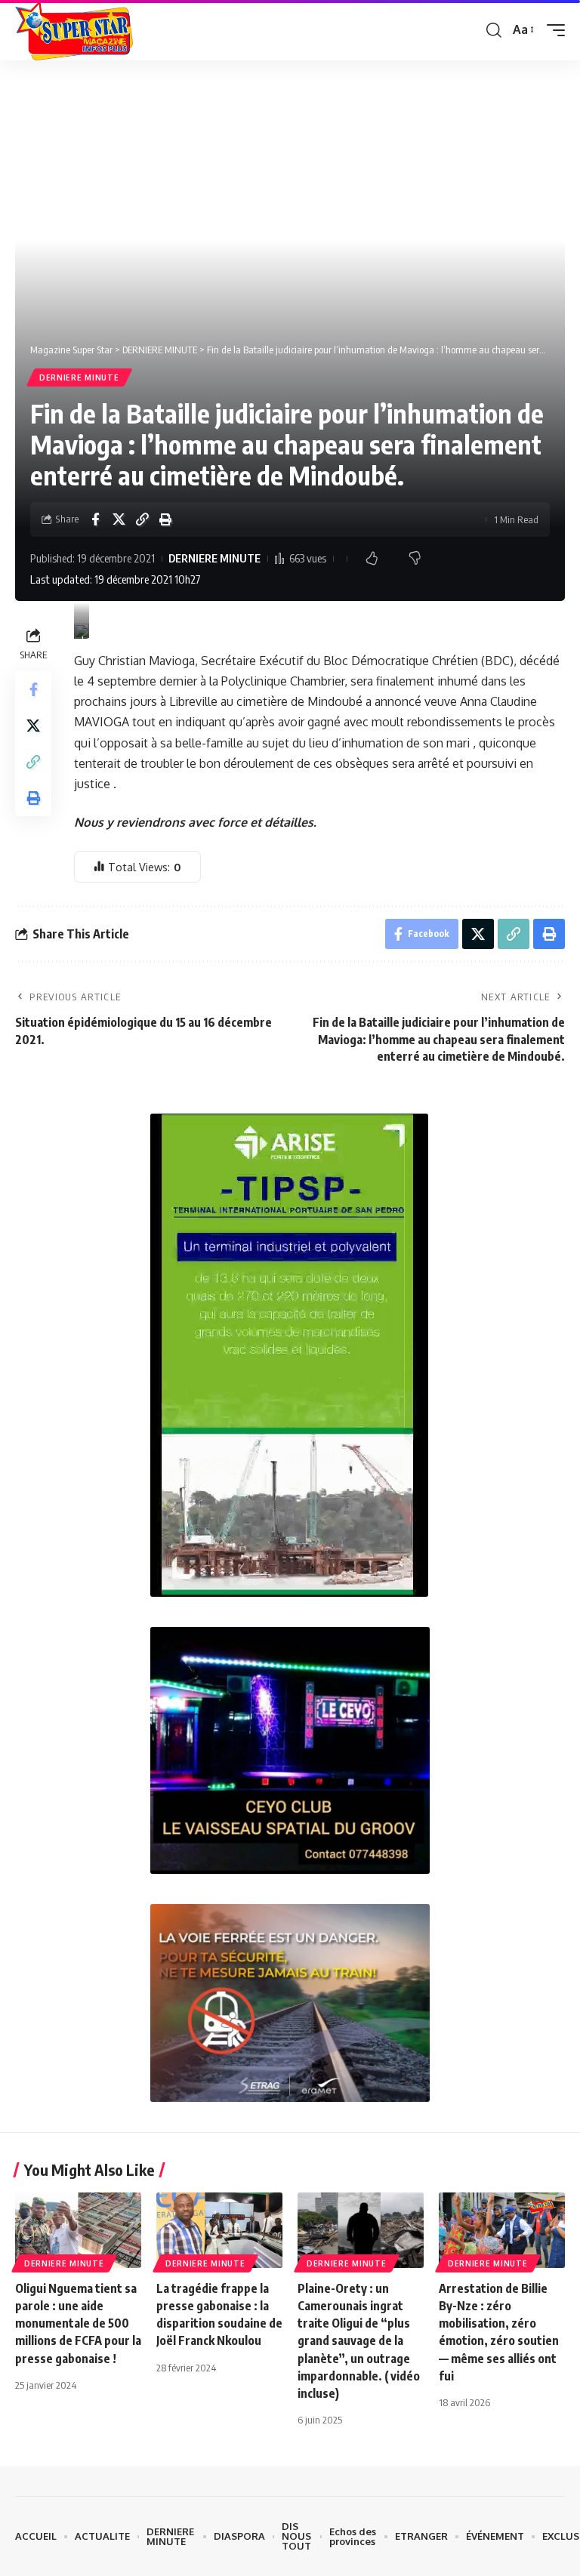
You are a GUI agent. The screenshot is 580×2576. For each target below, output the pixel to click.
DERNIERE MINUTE (79, 377)
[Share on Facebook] (95, 519)
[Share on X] (119, 519)
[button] (494, 30)
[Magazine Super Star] (74, 30)
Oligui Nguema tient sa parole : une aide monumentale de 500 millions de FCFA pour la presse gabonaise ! (78, 2323)
